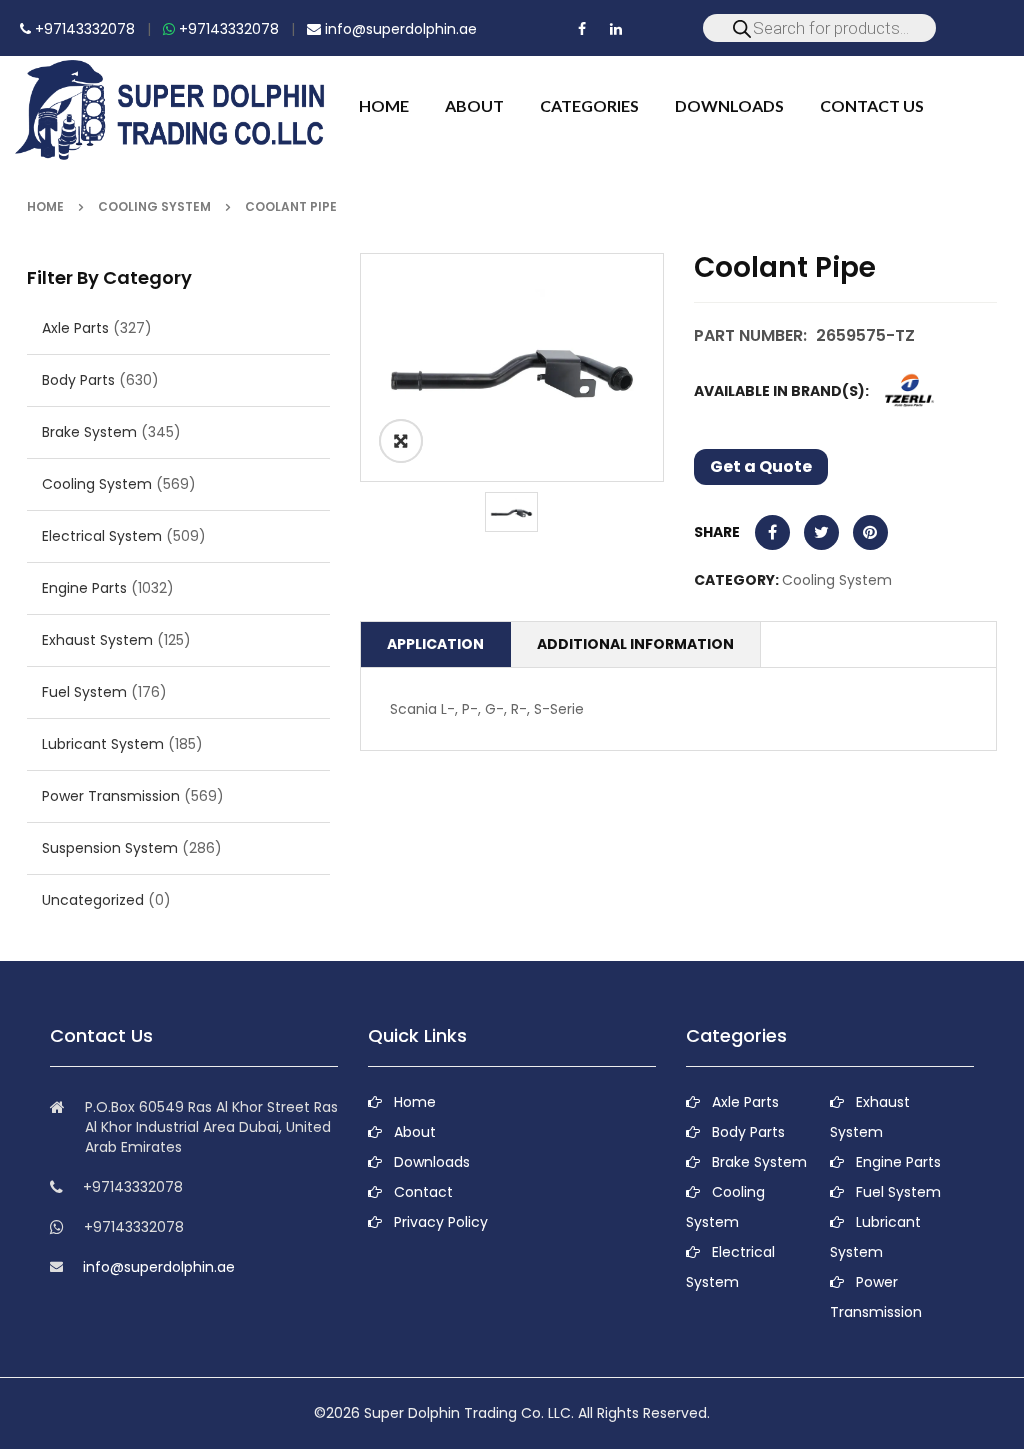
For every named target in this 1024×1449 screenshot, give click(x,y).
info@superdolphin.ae (399, 29)
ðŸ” (401, 441)
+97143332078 (83, 29)
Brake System (89, 432)
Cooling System (154, 206)
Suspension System (110, 848)
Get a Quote (761, 466)
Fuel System (84, 692)
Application (435, 644)
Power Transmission (111, 796)
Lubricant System (103, 744)
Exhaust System (97, 640)
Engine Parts (84, 588)
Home (45, 206)
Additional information (635, 644)
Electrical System (102, 536)
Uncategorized (93, 900)
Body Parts (78, 380)
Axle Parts (75, 328)
